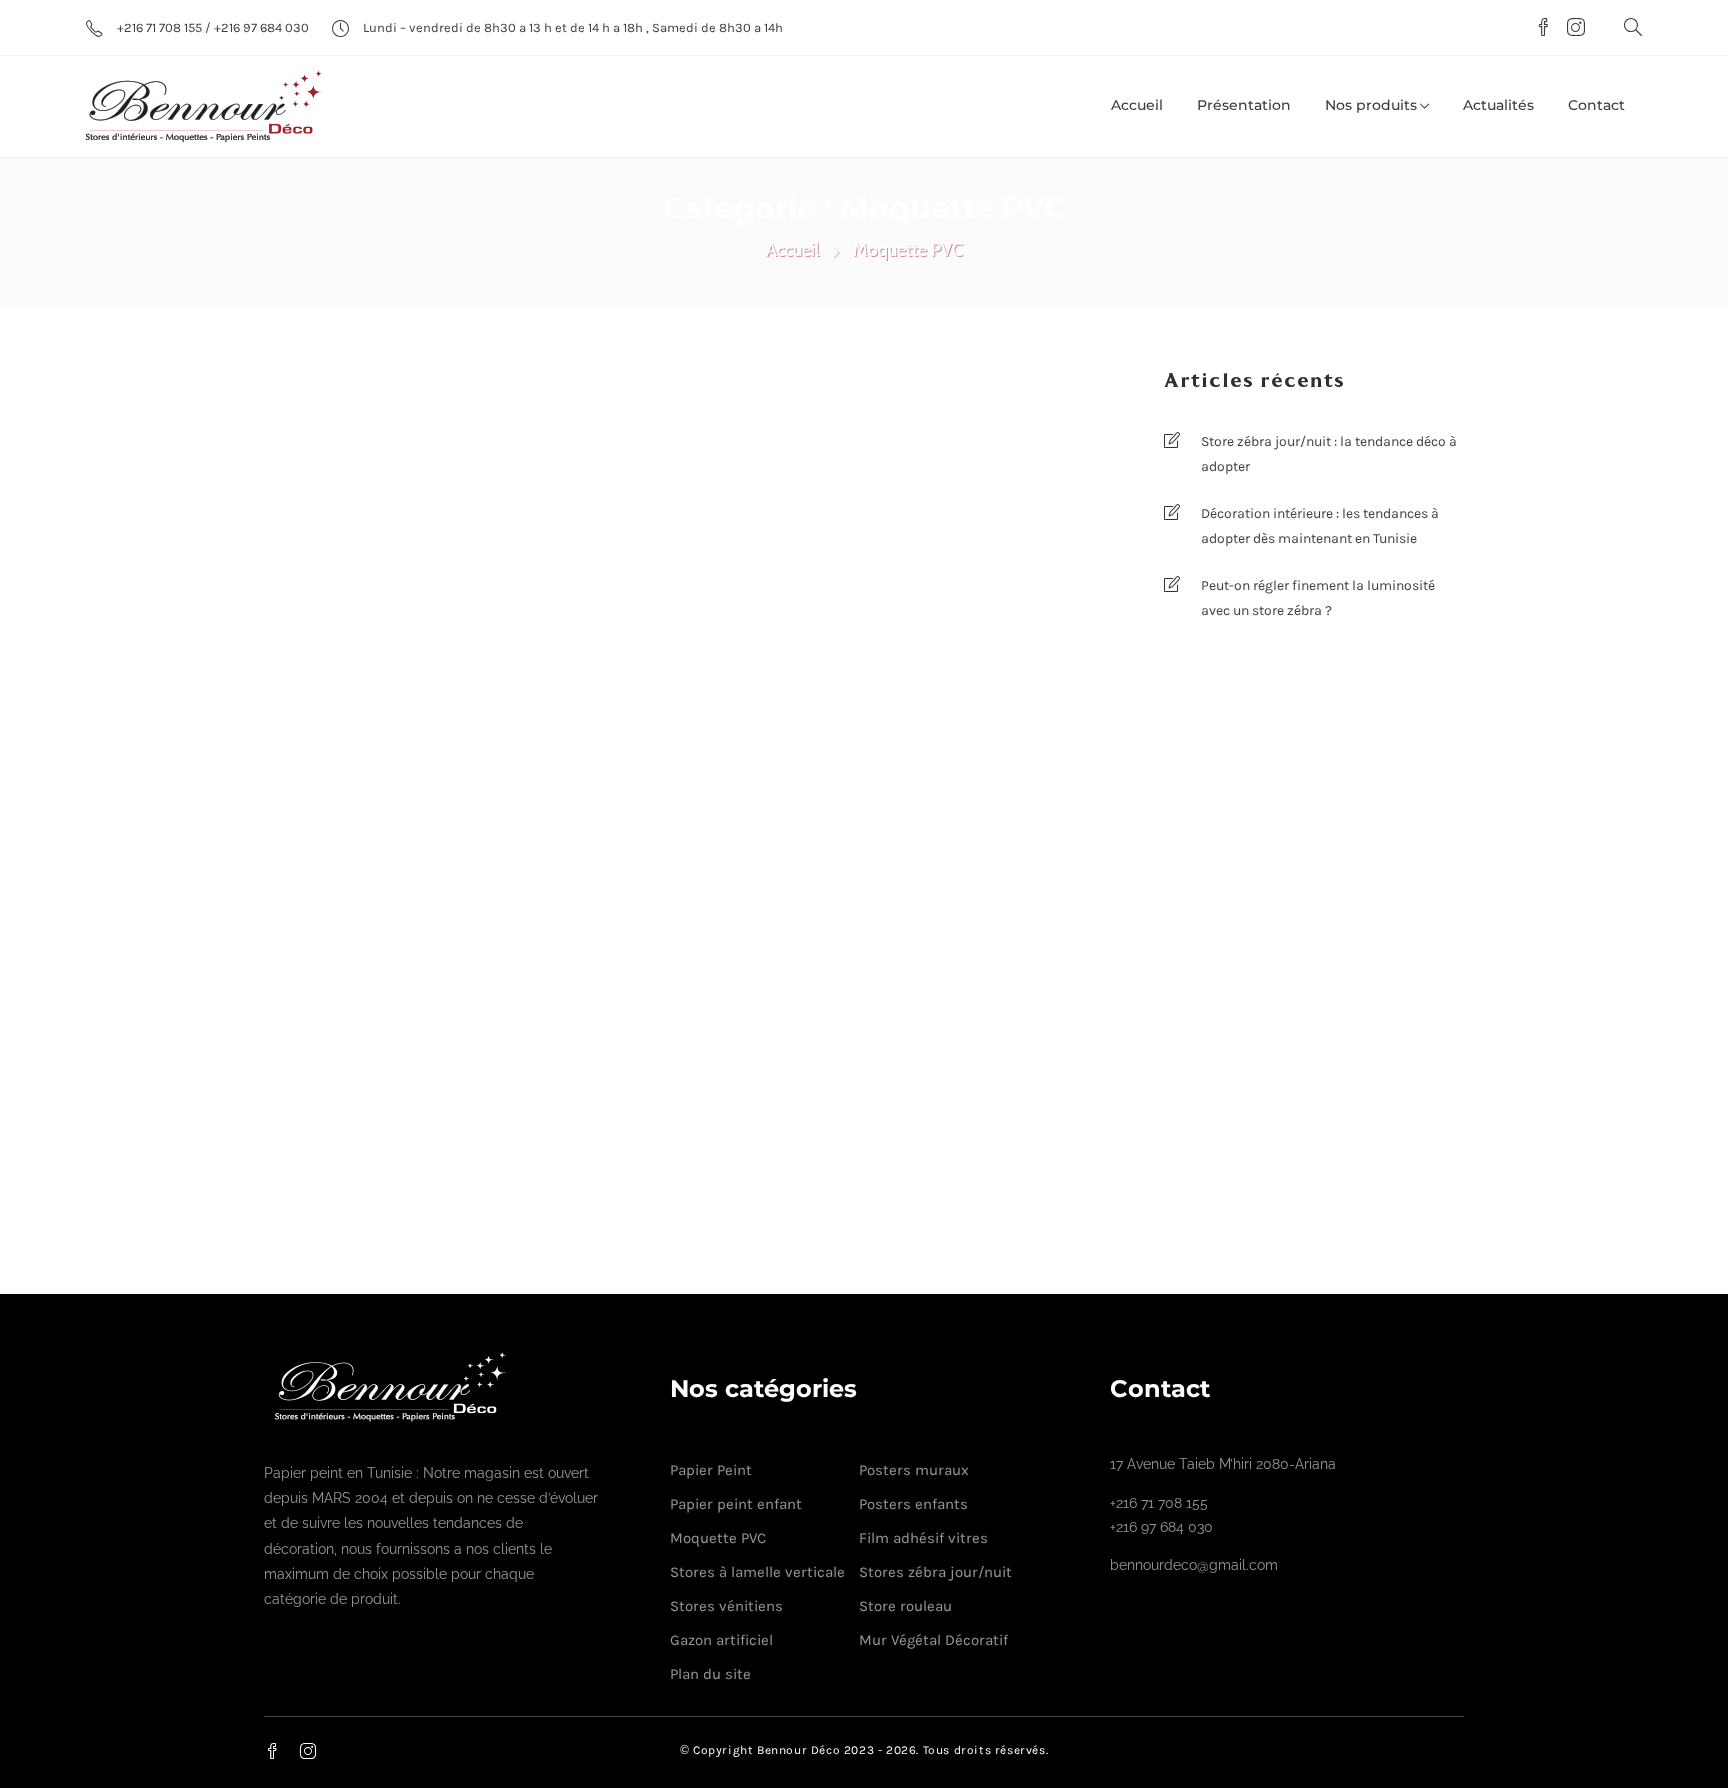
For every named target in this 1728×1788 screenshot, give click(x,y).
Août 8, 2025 (608, 907)
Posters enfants (913, 1504)
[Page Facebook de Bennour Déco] (1540, 29)
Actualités (1498, 105)
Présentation (1244, 105)
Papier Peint (711, 1470)
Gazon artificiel (721, 1640)
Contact (1596, 105)
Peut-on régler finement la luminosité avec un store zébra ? (1318, 597)
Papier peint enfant (736, 1504)
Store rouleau (905, 1606)
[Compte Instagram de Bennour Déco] (1571, 29)
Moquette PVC (351, 907)
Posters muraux (914, 1470)
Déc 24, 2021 (1049, 1166)
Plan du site (710, 1674)
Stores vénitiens (726, 1606)
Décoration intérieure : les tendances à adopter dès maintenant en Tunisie (1320, 525)
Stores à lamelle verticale (757, 1572)
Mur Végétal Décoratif (933, 1640)
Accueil (1137, 105)
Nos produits (1371, 105)
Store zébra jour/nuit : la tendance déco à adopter (1329, 453)
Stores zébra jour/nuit (935, 1572)
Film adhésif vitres (923, 1538)
